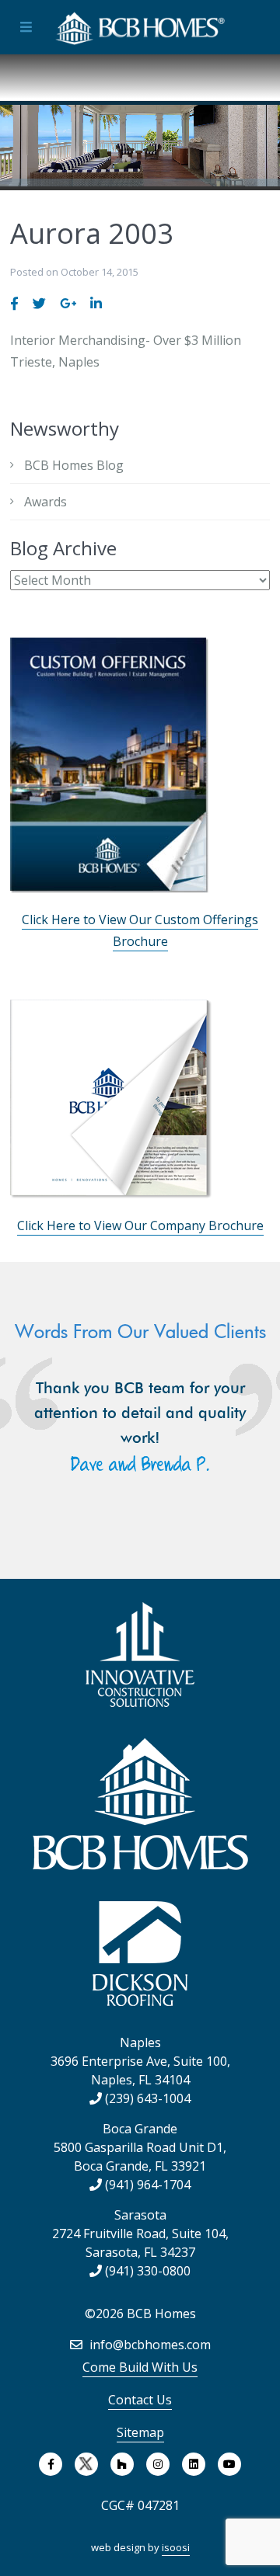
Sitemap (140, 2432)
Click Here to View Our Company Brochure (140, 1225)
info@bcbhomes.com (149, 2345)
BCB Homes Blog (74, 465)
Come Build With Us (140, 2367)
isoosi (176, 2547)
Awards (45, 502)
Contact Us (140, 2400)
